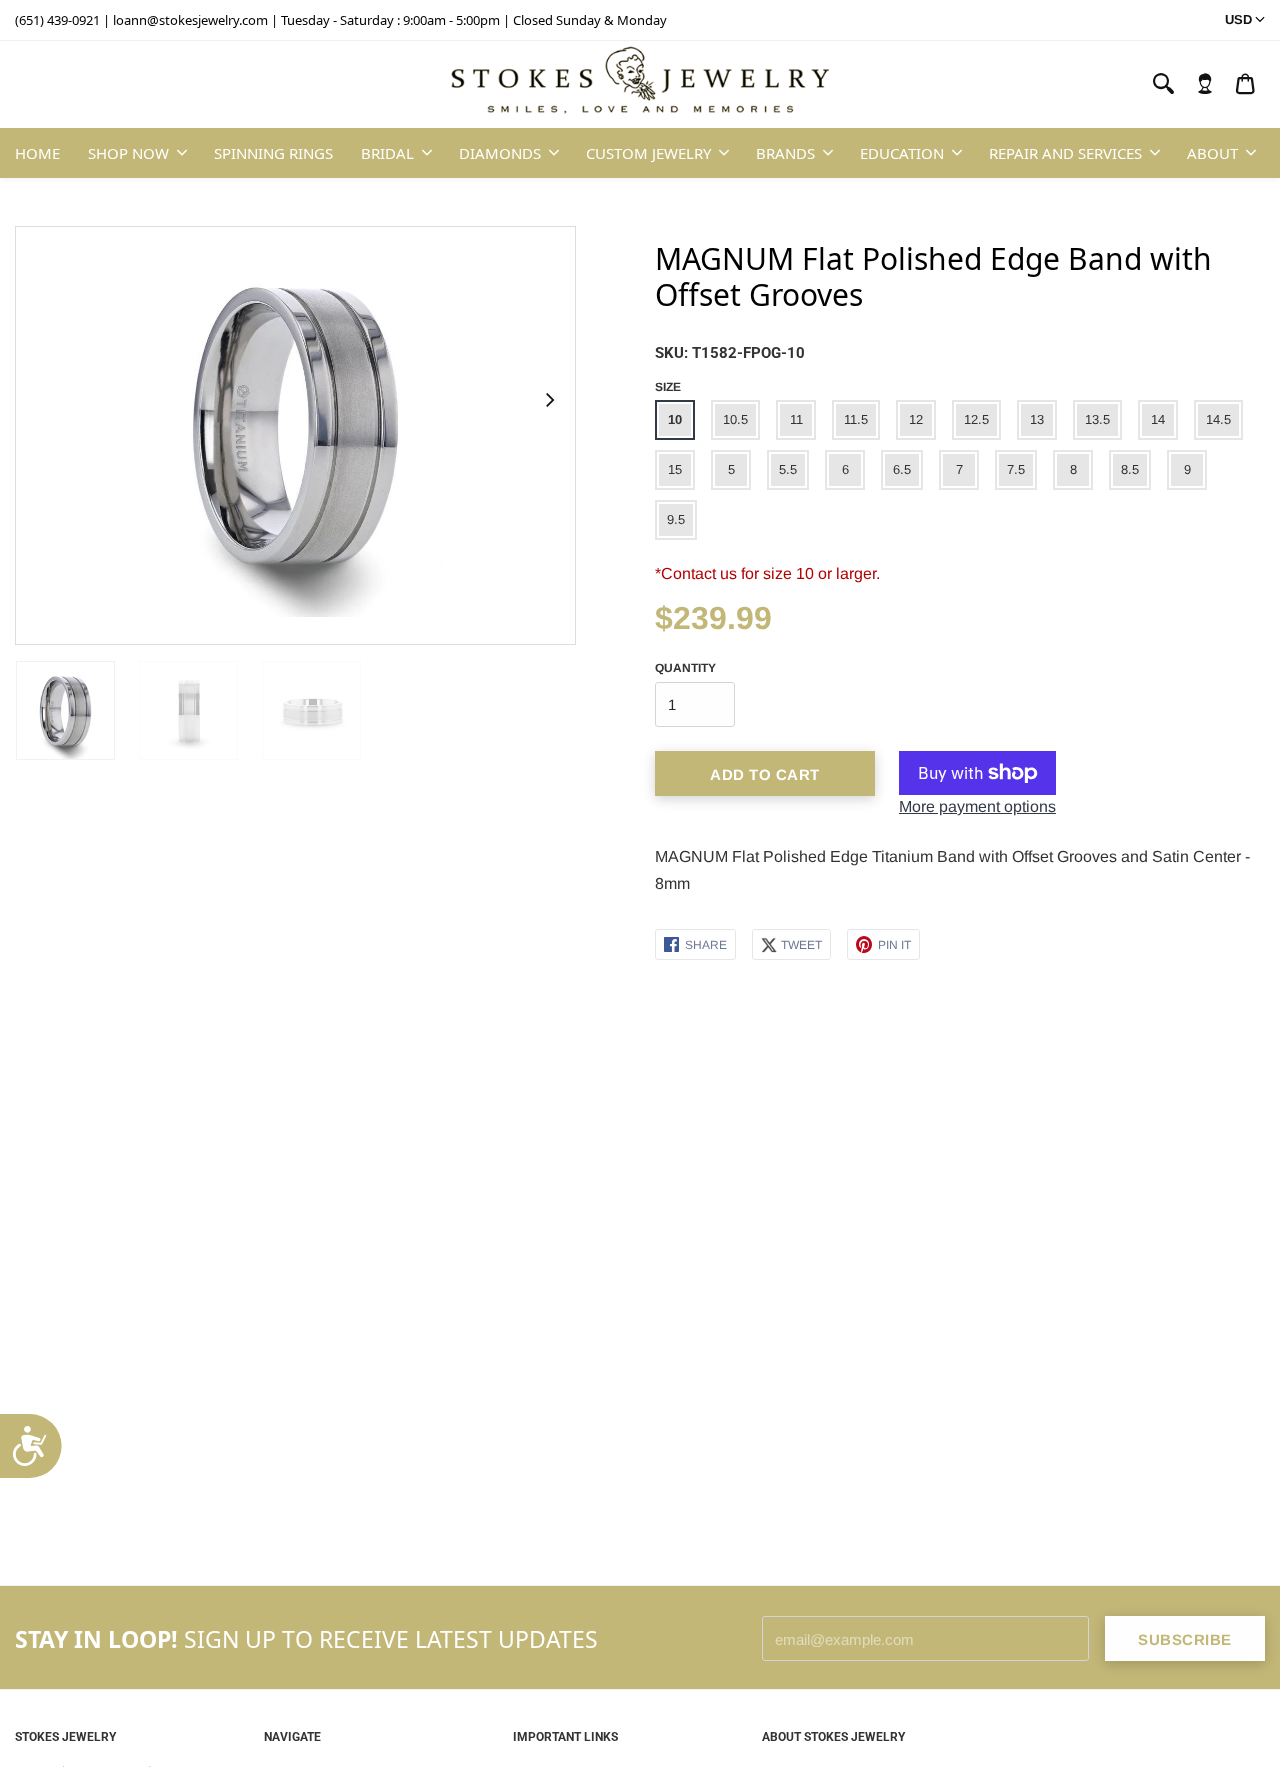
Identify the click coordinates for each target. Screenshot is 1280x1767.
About (1212, 153)
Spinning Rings (273, 153)
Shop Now (128, 153)
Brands (785, 153)
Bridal (387, 153)
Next (549, 400)
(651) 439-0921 (57, 20)
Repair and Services (1065, 153)
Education (902, 153)
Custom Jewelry (648, 153)
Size (668, 387)
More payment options (977, 806)
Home (37, 153)
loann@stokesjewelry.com (190, 20)
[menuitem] (1205, 84)
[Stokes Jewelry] (640, 85)
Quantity (685, 668)
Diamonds (500, 153)
